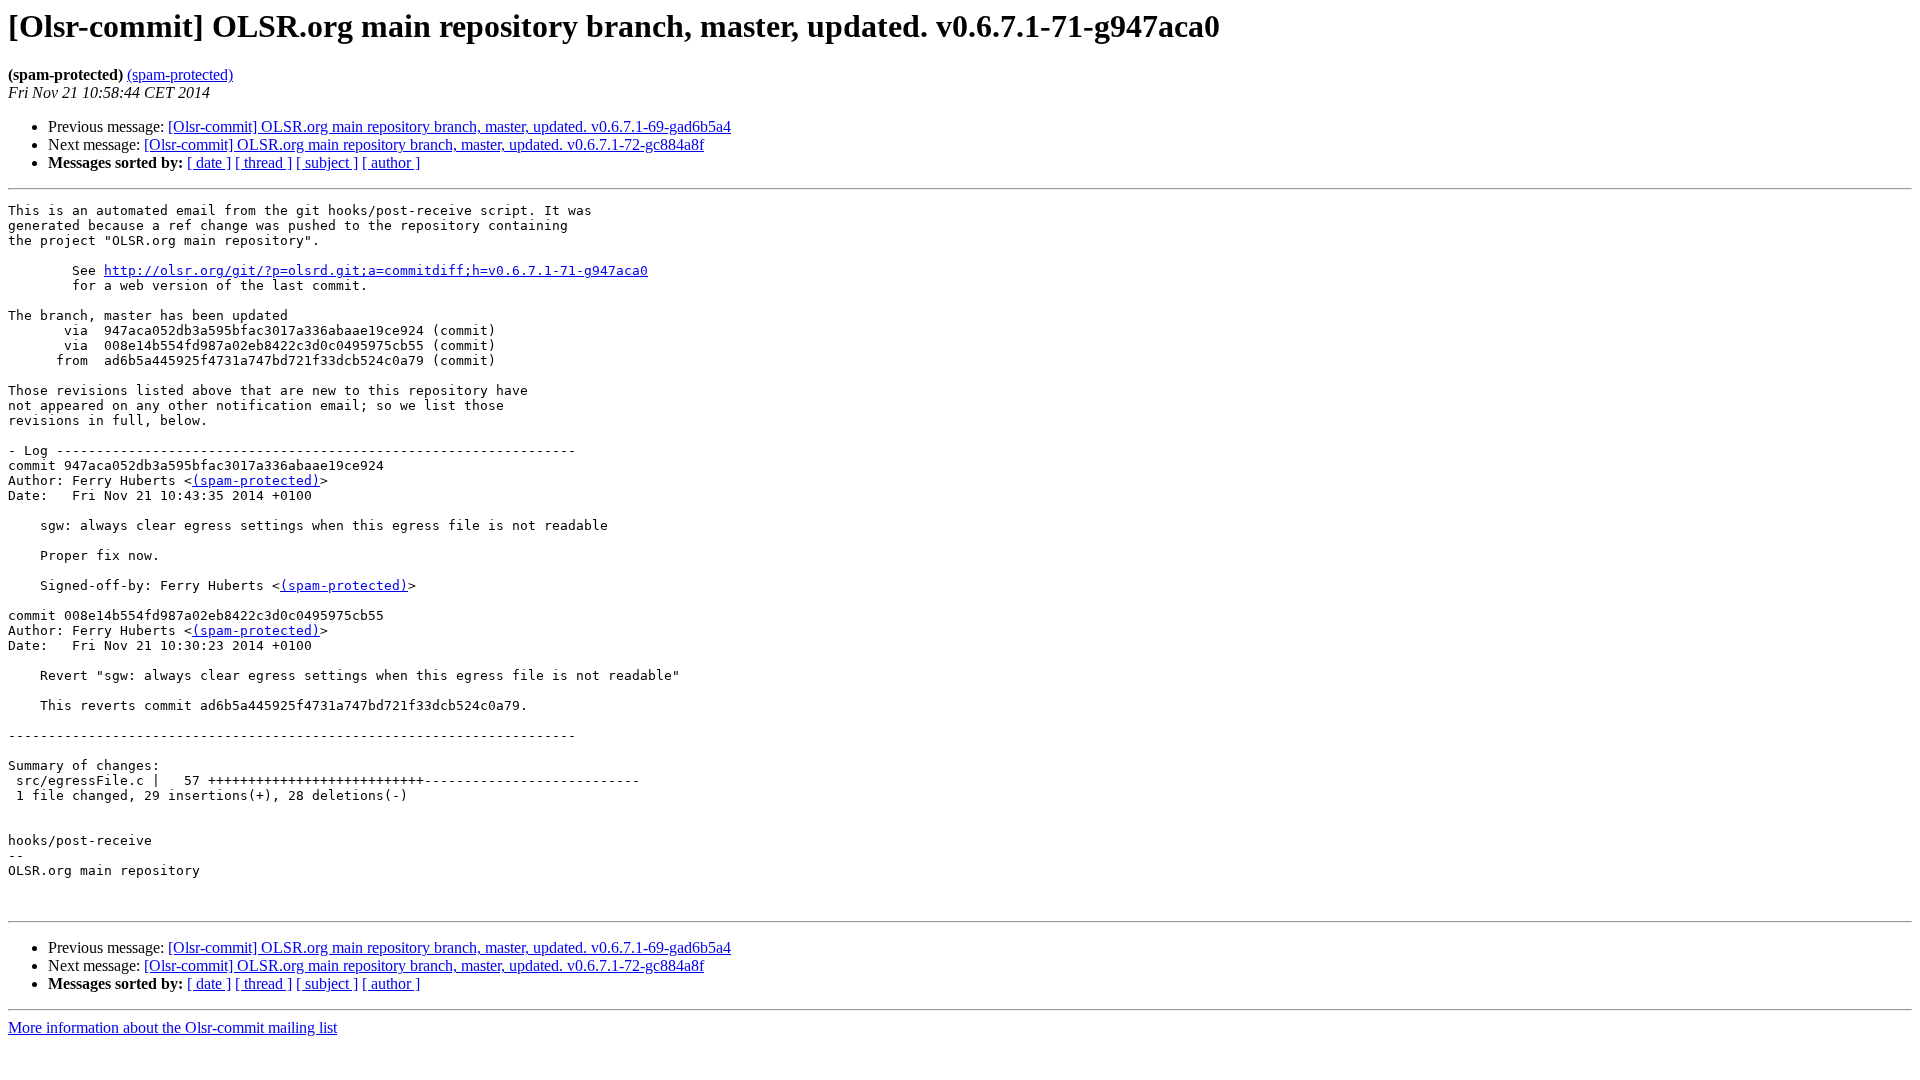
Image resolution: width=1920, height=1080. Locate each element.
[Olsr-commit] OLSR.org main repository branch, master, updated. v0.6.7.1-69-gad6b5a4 (449, 126)
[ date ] (209, 162)
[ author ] (391, 162)
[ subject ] (327, 162)
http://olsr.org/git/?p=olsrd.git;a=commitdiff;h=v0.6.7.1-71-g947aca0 (376, 270)
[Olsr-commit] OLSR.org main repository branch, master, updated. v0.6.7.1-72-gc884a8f (424, 144)
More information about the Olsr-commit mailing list (172, 1027)
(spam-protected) (180, 74)
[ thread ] (263, 162)
